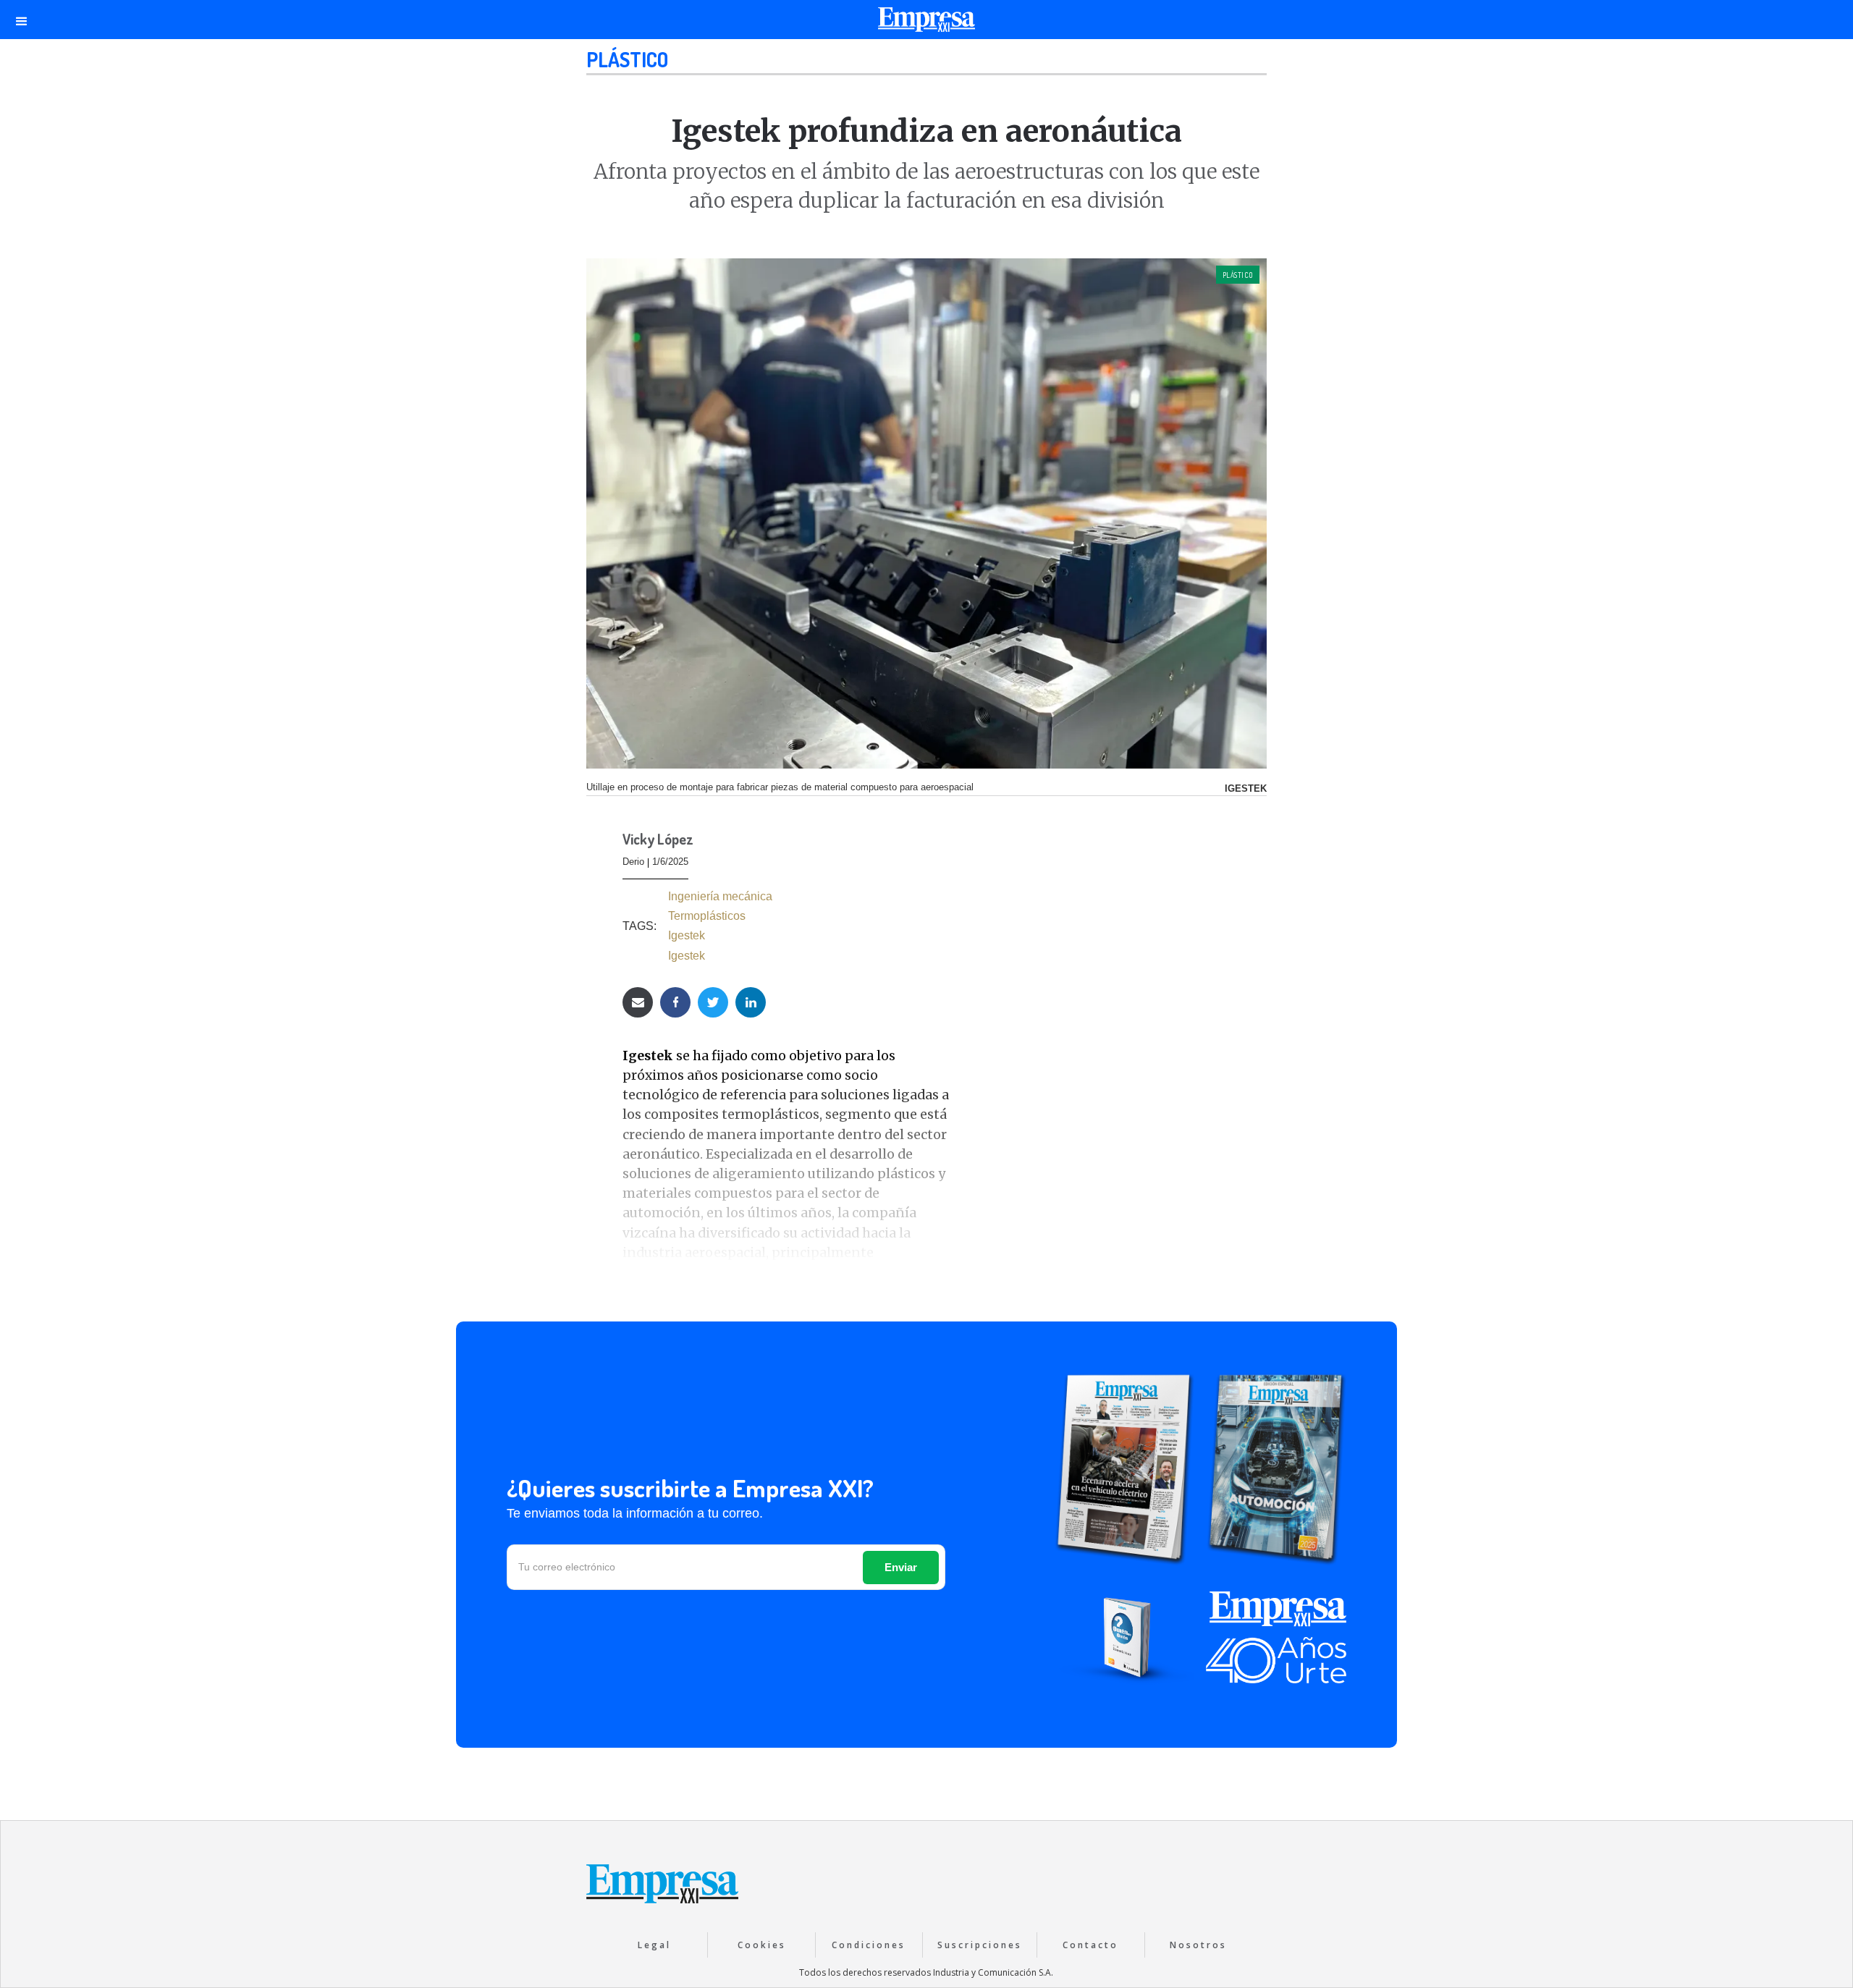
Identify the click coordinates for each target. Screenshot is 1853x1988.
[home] (926, 23)
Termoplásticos (707, 916)
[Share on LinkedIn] (751, 1002)
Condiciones (869, 1945)
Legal (654, 1945)
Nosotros (1198, 1945)
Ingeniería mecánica (720, 896)
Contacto (1090, 1945)
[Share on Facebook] (675, 1002)
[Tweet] (713, 1002)
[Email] (638, 1002)
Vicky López (658, 840)
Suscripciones (980, 1945)
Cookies (762, 1945)
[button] (22, 20)
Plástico (627, 59)
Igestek (687, 935)
